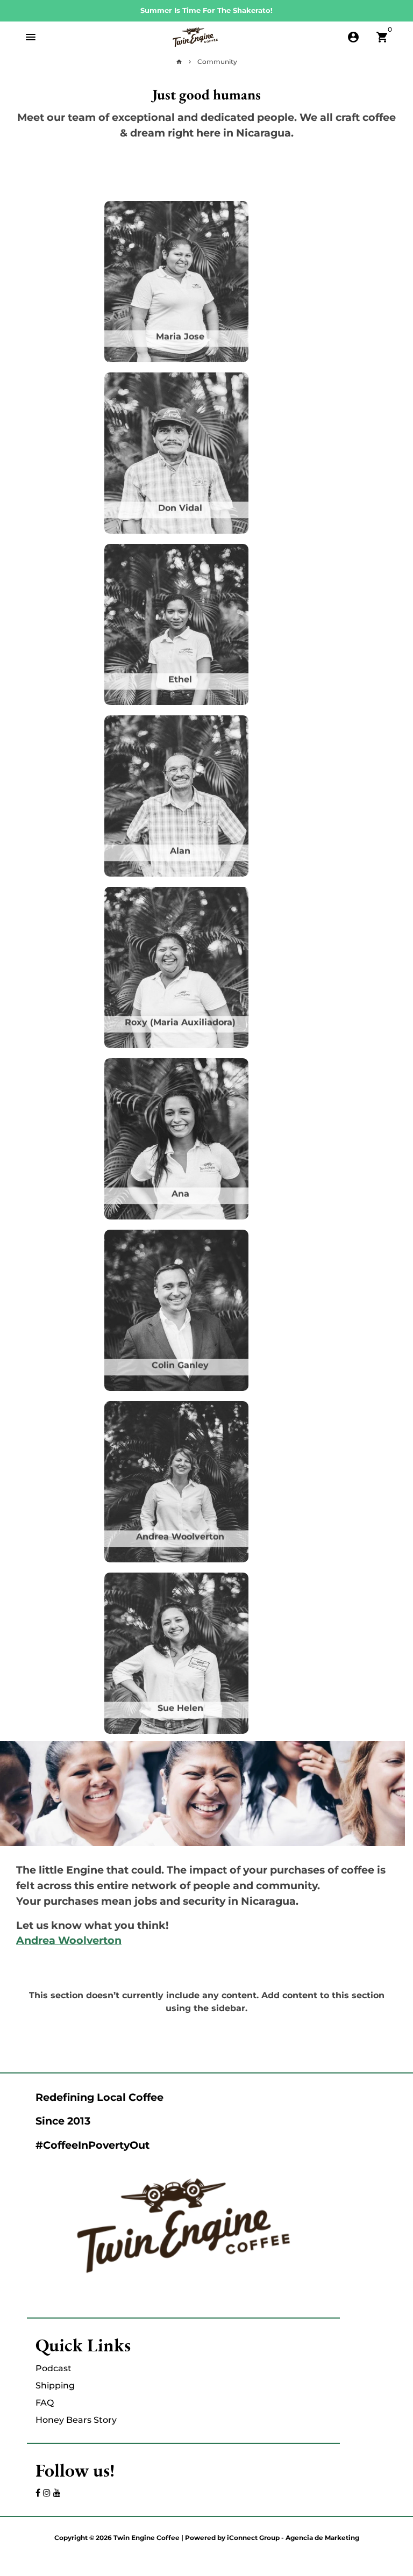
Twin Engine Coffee (147, 2538)
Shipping (55, 2385)
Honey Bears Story (76, 2420)
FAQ (45, 2403)
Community (217, 62)
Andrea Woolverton (69, 1940)
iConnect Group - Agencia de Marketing (293, 2538)
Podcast (54, 2368)
